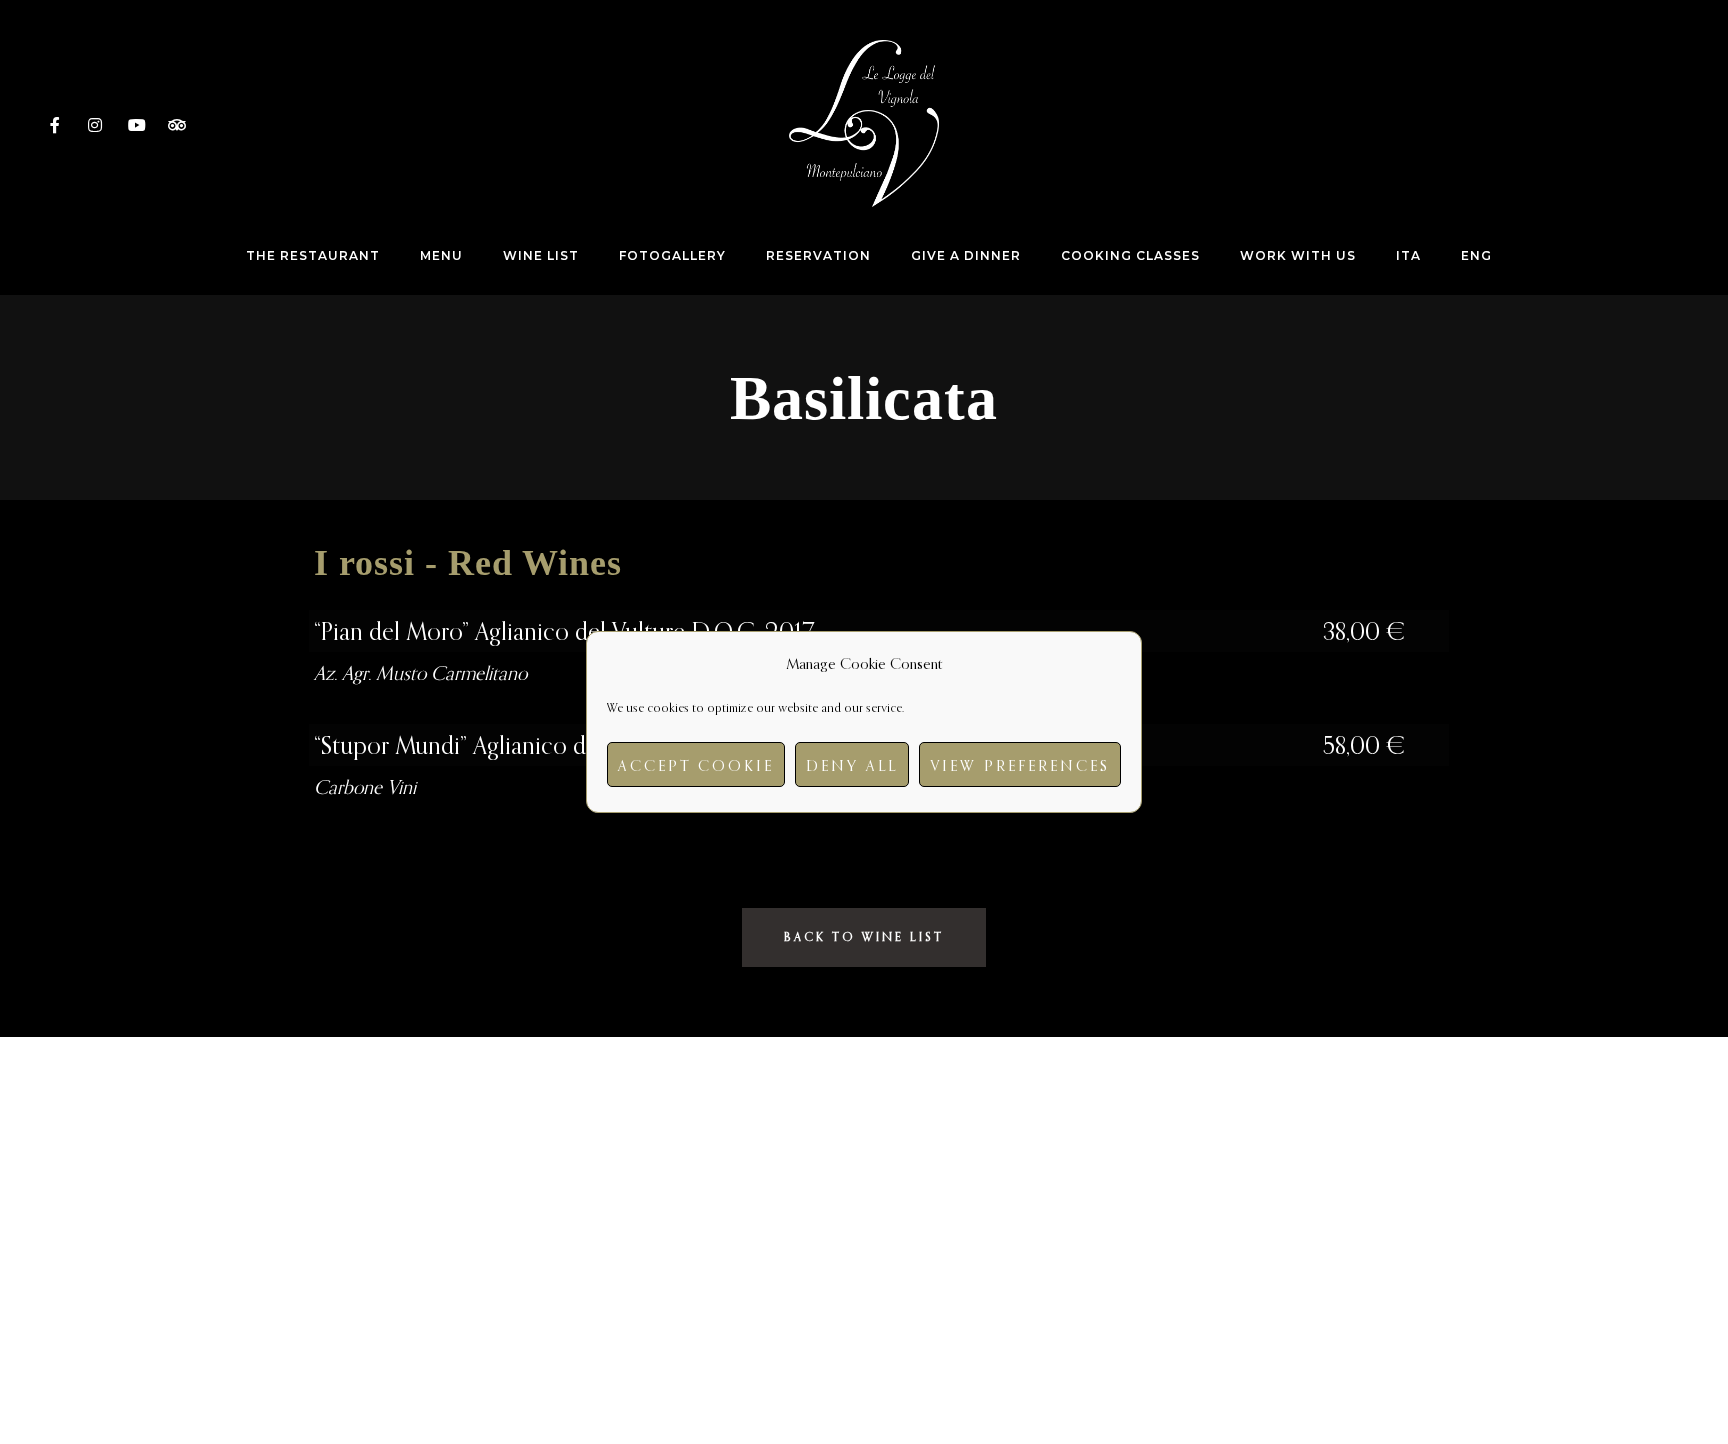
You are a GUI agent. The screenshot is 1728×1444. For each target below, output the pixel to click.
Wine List (541, 255)
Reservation (818, 255)
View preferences (1020, 765)
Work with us (1298, 255)
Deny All (852, 765)
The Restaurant (313, 255)
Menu (441, 255)
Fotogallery (672, 255)
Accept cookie (696, 765)
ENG (1476, 255)
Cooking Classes (1130, 255)
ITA (1408, 255)
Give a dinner (966, 255)
